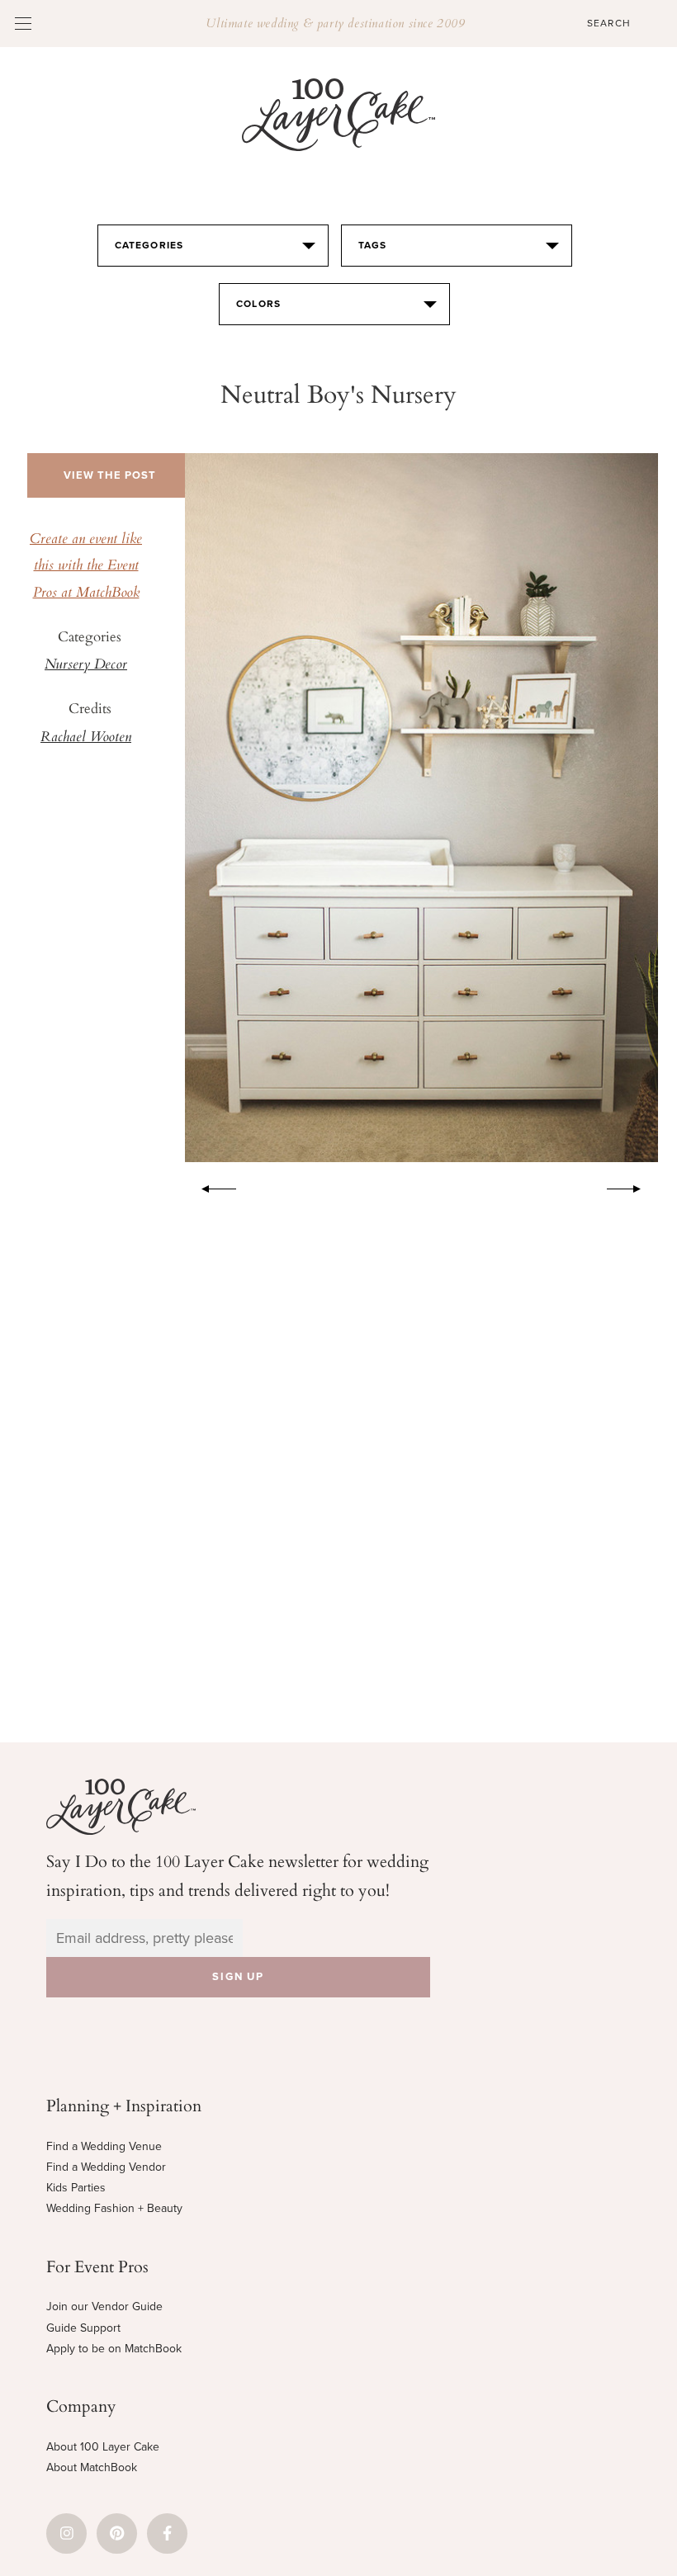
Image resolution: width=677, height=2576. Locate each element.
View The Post (110, 475)
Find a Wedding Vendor (106, 2167)
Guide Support (83, 2328)
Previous (211, 1186)
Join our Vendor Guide (104, 2307)
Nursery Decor (86, 665)
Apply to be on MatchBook (114, 2349)
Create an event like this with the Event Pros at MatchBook (86, 567)
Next (632, 1186)
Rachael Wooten (86, 738)
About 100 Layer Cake (103, 2447)
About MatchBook (92, 2467)
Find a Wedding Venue (104, 2146)
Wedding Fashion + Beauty (114, 2208)
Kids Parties (76, 2188)
